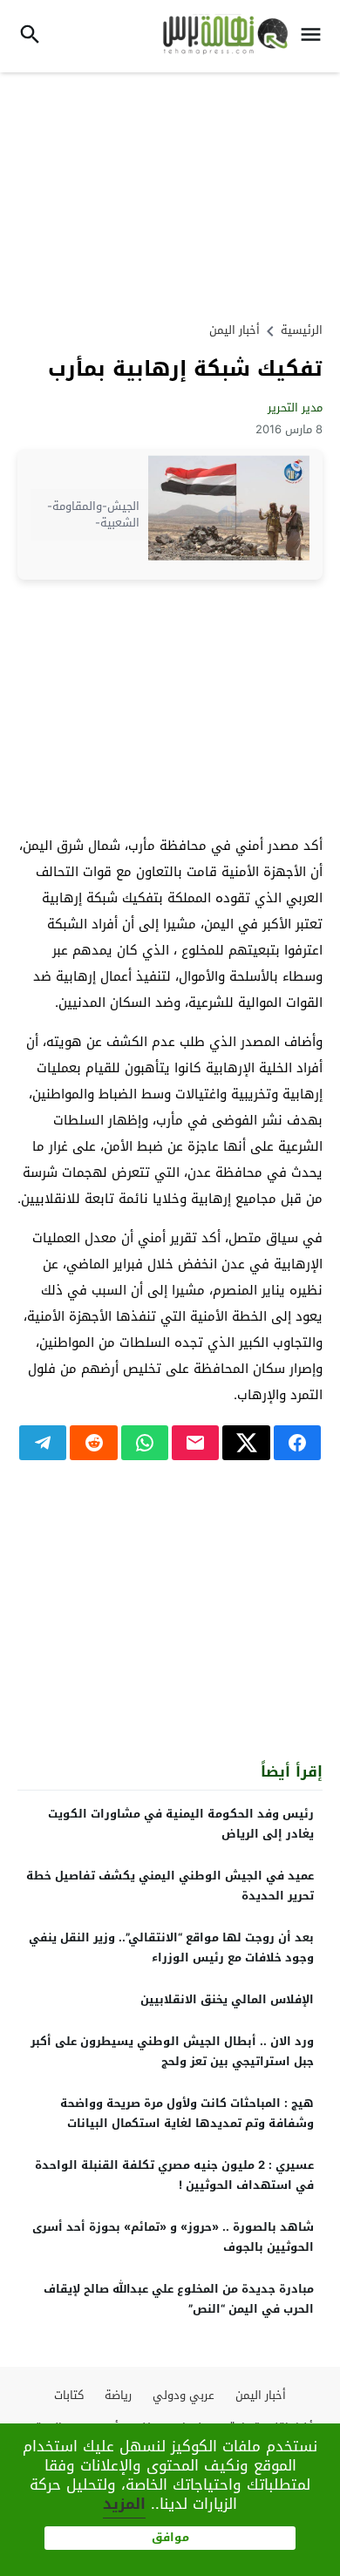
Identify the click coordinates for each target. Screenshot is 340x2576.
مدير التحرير (295, 408)
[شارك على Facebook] (297, 1443)
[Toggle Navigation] (315, 36)
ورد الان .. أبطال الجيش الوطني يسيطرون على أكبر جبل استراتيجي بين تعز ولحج (172, 2051)
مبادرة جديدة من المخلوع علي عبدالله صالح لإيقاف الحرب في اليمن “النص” (179, 2299)
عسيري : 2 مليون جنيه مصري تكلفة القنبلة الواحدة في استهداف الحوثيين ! (174, 2175)
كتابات (69, 2395)
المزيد (124, 2504)
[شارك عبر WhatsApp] (145, 1443)
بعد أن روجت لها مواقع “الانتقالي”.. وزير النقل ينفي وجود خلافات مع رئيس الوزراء (171, 1947)
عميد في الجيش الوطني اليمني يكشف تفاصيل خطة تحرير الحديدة (170, 1886)
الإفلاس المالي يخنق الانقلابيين (227, 1999)
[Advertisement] (170, 194)
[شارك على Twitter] (246, 1443)
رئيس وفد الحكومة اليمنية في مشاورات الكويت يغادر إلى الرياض (181, 1824)
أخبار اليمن (235, 330)
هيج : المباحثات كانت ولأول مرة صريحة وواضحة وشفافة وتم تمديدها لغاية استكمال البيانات (187, 2113)
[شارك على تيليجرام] (43, 1443)
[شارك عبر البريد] (195, 1443)
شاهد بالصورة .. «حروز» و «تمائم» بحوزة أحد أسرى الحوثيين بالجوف (173, 2237)
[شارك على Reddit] (93, 1443)
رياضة (118, 2395)
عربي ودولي (184, 2395)
